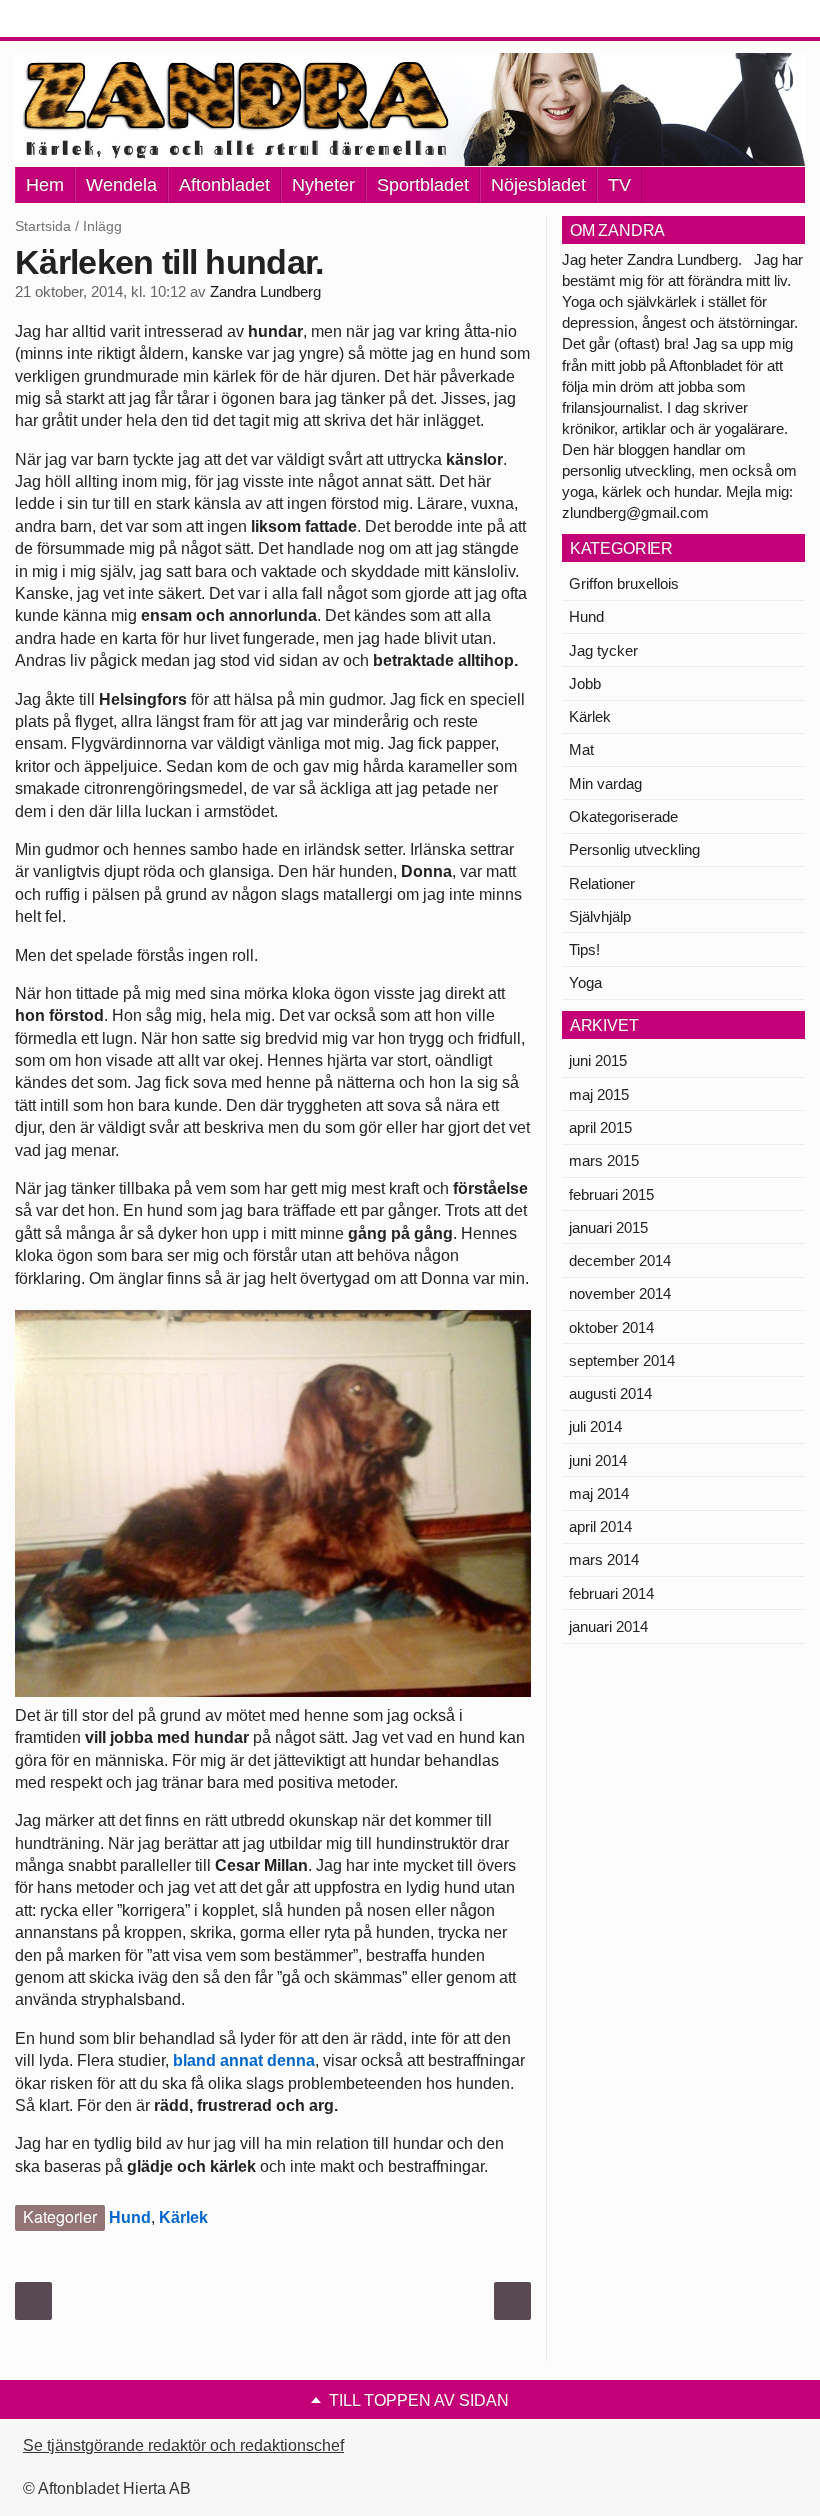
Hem (45, 185)
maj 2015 (599, 1094)
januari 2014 (608, 1626)
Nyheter (323, 185)
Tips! (584, 949)
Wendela (121, 185)
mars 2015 (604, 1160)
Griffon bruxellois (624, 583)
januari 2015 (608, 1227)
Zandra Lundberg (265, 292)
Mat (581, 749)
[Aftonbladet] (90, 20)
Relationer (602, 883)
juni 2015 (598, 1060)
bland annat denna (244, 2060)
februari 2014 (611, 1593)
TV (619, 185)
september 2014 (622, 1360)
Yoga (585, 982)
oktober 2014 (611, 1327)
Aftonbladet (224, 185)
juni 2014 (598, 1460)
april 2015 (600, 1127)
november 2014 (620, 1293)
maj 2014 (599, 1493)
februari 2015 (611, 1194)
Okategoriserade (623, 816)
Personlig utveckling (634, 849)
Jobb (585, 683)
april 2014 (600, 1526)
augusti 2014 (610, 1393)
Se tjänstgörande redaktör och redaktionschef (183, 2445)
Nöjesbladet (538, 185)
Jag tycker (603, 650)
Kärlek (183, 2217)
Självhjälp (600, 916)
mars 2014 (604, 1559)
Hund (130, 2217)
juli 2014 (595, 1426)
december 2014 (620, 1260)
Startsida (43, 226)
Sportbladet (423, 185)
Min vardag (605, 783)
